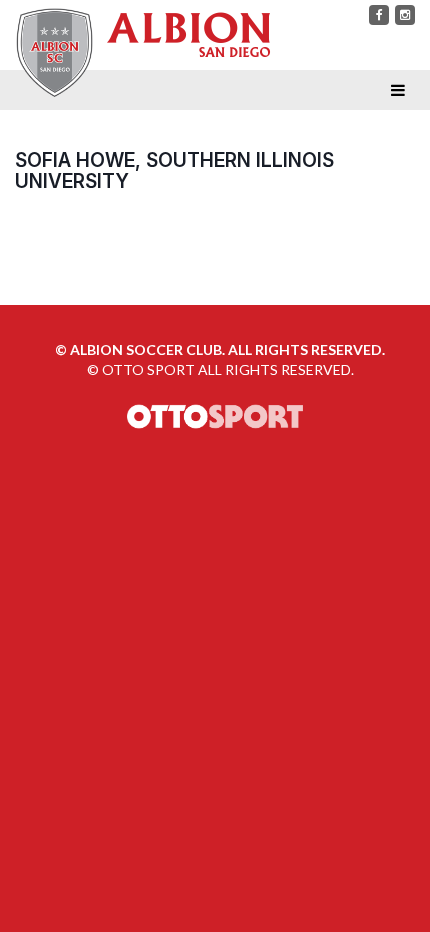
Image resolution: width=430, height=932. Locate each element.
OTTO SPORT (148, 369)
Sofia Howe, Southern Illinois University (174, 170)
